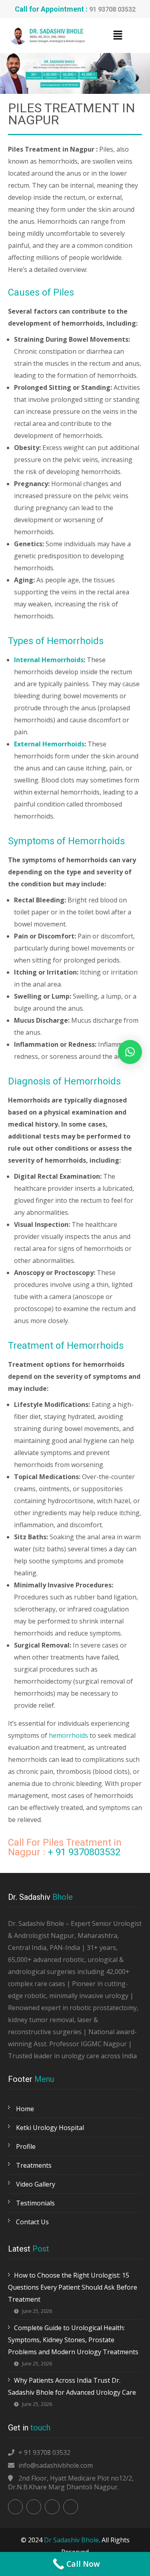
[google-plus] (71, 2507)
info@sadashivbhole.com (56, 2465)
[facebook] (15, 2507)
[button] (118, 35)
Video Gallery (36, 2184)
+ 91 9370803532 (84, 1852)
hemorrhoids (68, 1735)
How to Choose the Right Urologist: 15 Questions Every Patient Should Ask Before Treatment (73, 2287)
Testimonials (35, 2203)
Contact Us (32, 2222)
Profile (26, 2146)
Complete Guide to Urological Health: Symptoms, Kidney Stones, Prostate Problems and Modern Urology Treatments (73, 2340)
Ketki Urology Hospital (50, 2128)
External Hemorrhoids (49, 744)
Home (25, 2109)
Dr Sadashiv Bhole (71, 2540)
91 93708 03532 (112, 9)
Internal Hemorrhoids (49, 660)
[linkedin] (52, 2507)
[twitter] (34, 2507)
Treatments (34, 2165)
